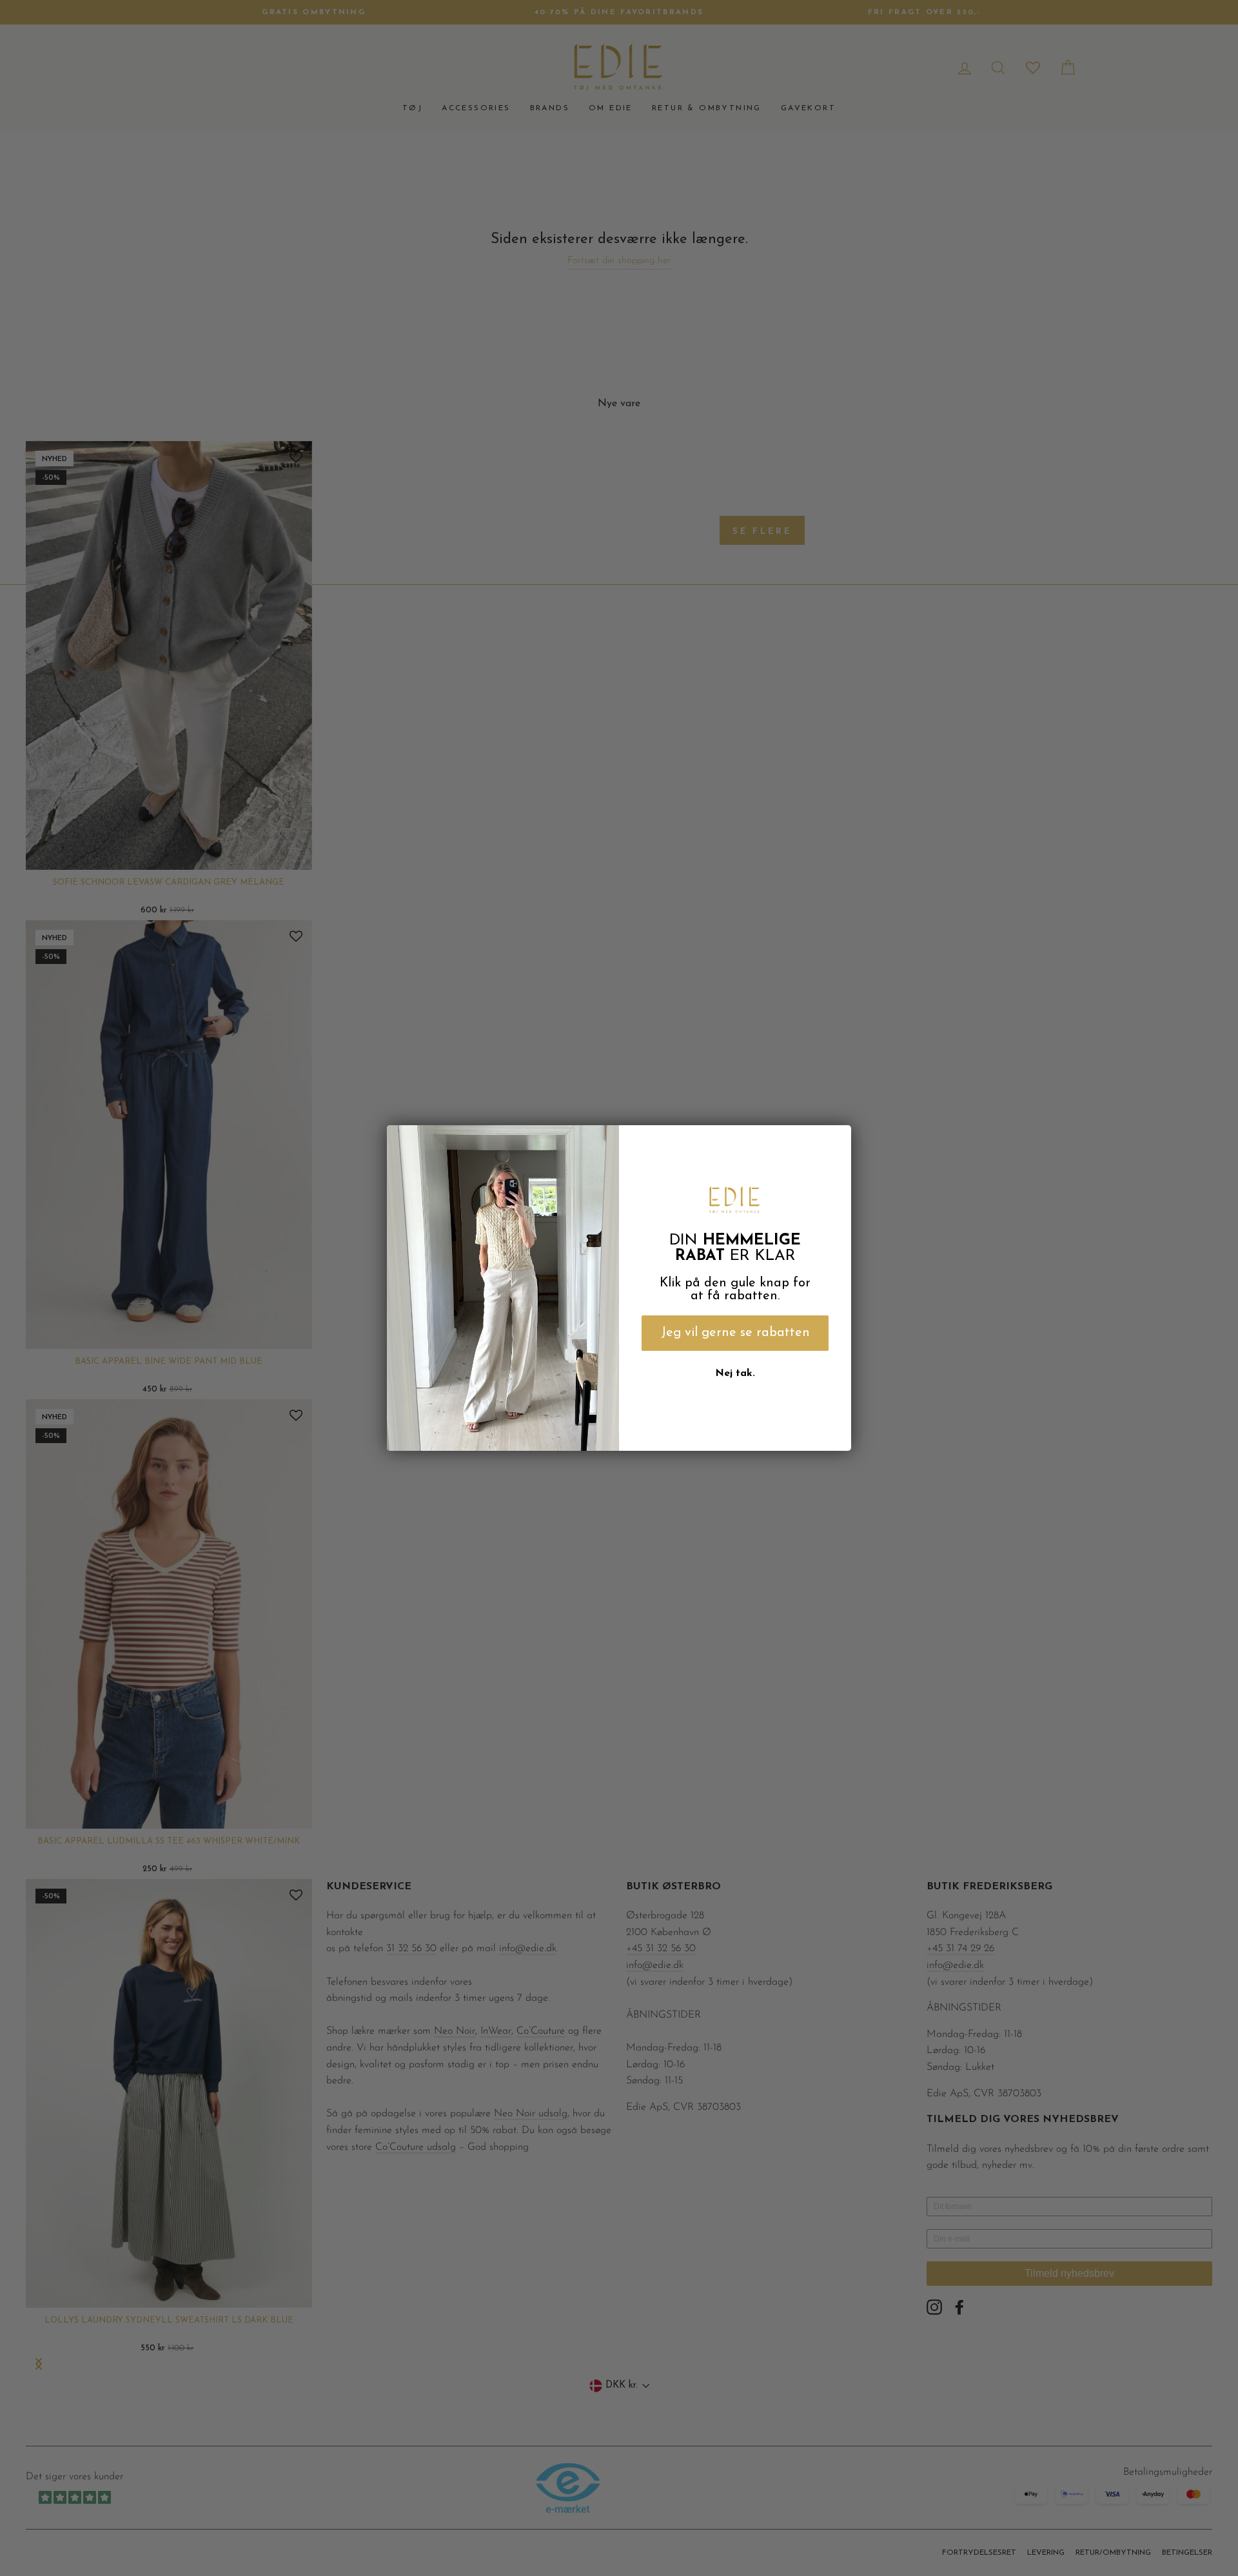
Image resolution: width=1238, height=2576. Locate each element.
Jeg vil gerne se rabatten (735, 1333)
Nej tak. (735, 1373)
